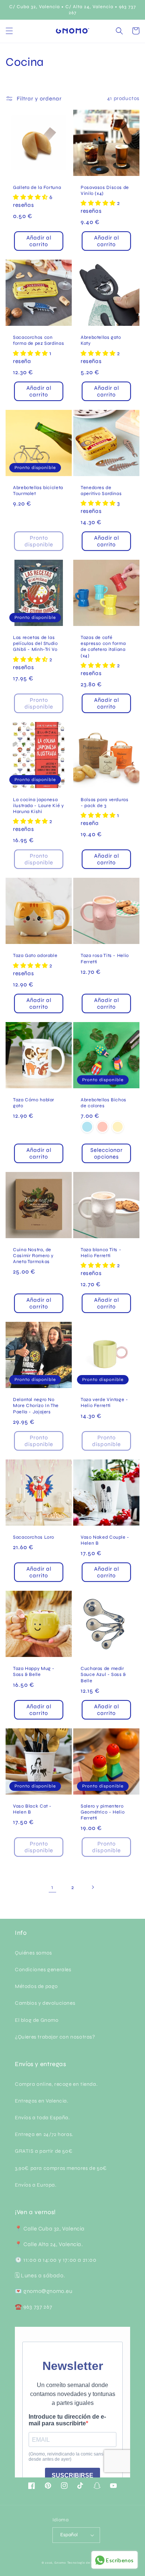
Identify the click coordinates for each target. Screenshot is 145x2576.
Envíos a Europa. (36, 2185)
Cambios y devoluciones (45, 2003)
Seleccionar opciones (107, 1153)
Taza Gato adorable (35, 955)
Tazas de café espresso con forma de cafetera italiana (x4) (103, 646)
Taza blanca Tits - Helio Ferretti (101, 1252)
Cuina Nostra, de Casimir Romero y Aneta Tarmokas (33, 1255)
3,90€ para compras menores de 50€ (61, 2168)
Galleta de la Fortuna (37, 187)
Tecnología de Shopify (86, 2563)
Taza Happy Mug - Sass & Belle (34, 1671)
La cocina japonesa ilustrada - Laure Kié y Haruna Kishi (38, 805)
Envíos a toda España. (42, 2118)
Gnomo (60, 2563)
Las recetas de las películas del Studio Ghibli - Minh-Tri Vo (36, 643)
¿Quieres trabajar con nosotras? (55, 2037)
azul (87, 1127)
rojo (102, 1127)
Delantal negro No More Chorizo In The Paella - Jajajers (36, 1405)
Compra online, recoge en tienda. (56, 2084)
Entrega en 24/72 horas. (44, 2134)
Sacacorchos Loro (34, 1537)
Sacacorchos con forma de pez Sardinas (38, 340)
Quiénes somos (33, 1953)
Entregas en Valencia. (42, 2101)
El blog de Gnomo (37, 2020)
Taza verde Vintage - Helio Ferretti (104, 1402)
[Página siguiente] (93, 1887)
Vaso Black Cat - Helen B (32, 1809)
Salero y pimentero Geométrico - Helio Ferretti (103, 1812)
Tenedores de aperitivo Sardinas (101, 490)
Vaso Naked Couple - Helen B (105, 1540)
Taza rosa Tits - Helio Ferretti (105, 958)
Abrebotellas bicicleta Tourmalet (38, 490)
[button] (9, 31)
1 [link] (52, 1887)
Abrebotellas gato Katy (101, 340)
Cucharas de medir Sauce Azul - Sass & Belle (103, 1674)
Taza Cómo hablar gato (34, 1103)
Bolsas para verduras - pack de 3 (105, 802)
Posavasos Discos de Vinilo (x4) (105, 190)
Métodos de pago (36, 1986)
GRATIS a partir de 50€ (44, 2151)
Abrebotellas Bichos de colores (104, 1103)
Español (69, 2535)
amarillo (118, 1127)
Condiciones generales (43, 1970)
